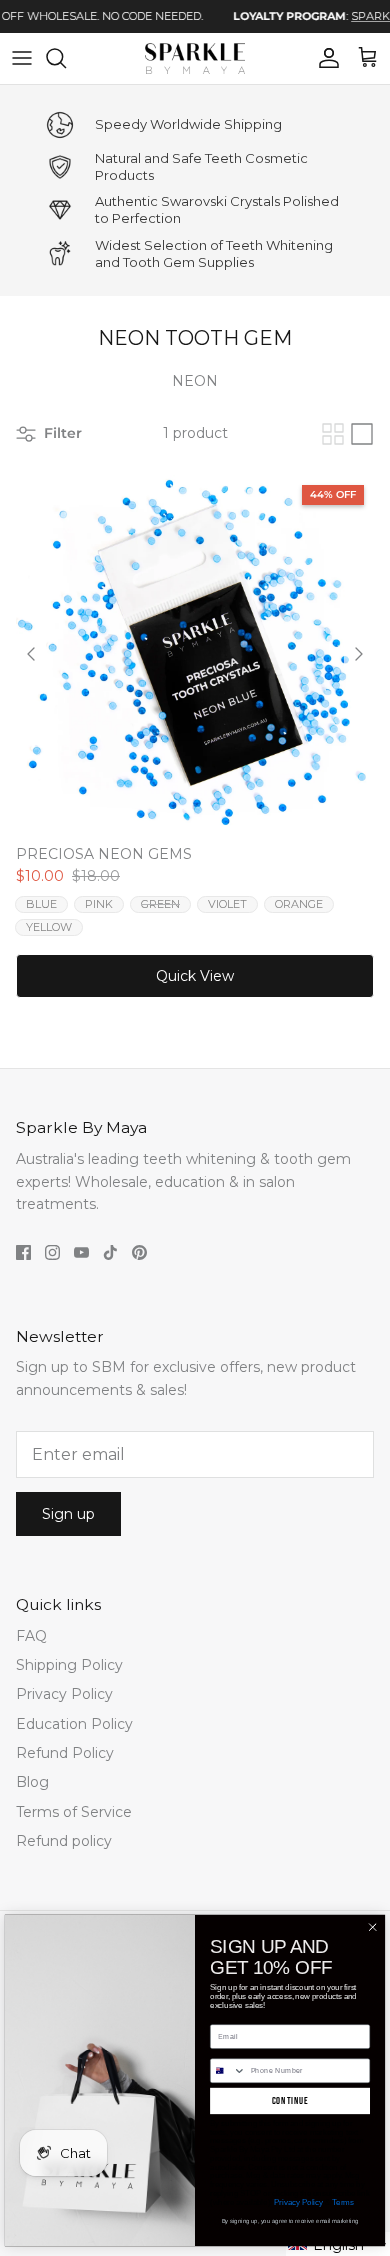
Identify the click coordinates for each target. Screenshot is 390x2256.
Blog (32, 1782)
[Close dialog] (372, 1927)
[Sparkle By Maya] (195, 58)
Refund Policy (65, 1753)
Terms (342, 2202)
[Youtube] (81, 1252)
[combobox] (228, 2070)
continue (290, 2101)
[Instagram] (52, 1252)
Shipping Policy (69, 1665)
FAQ (31, 1636)
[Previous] (31, 654)
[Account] (324, 58)
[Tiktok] (110, 1252)
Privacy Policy (64, 1694)
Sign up (68, 1514)
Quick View (195, 976)
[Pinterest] (139, 1252)
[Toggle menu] (22, 58)
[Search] (66, 58)
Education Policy (74, 1724)
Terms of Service (74, 1812)
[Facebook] (23, 1252)
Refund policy (64, 1841)
